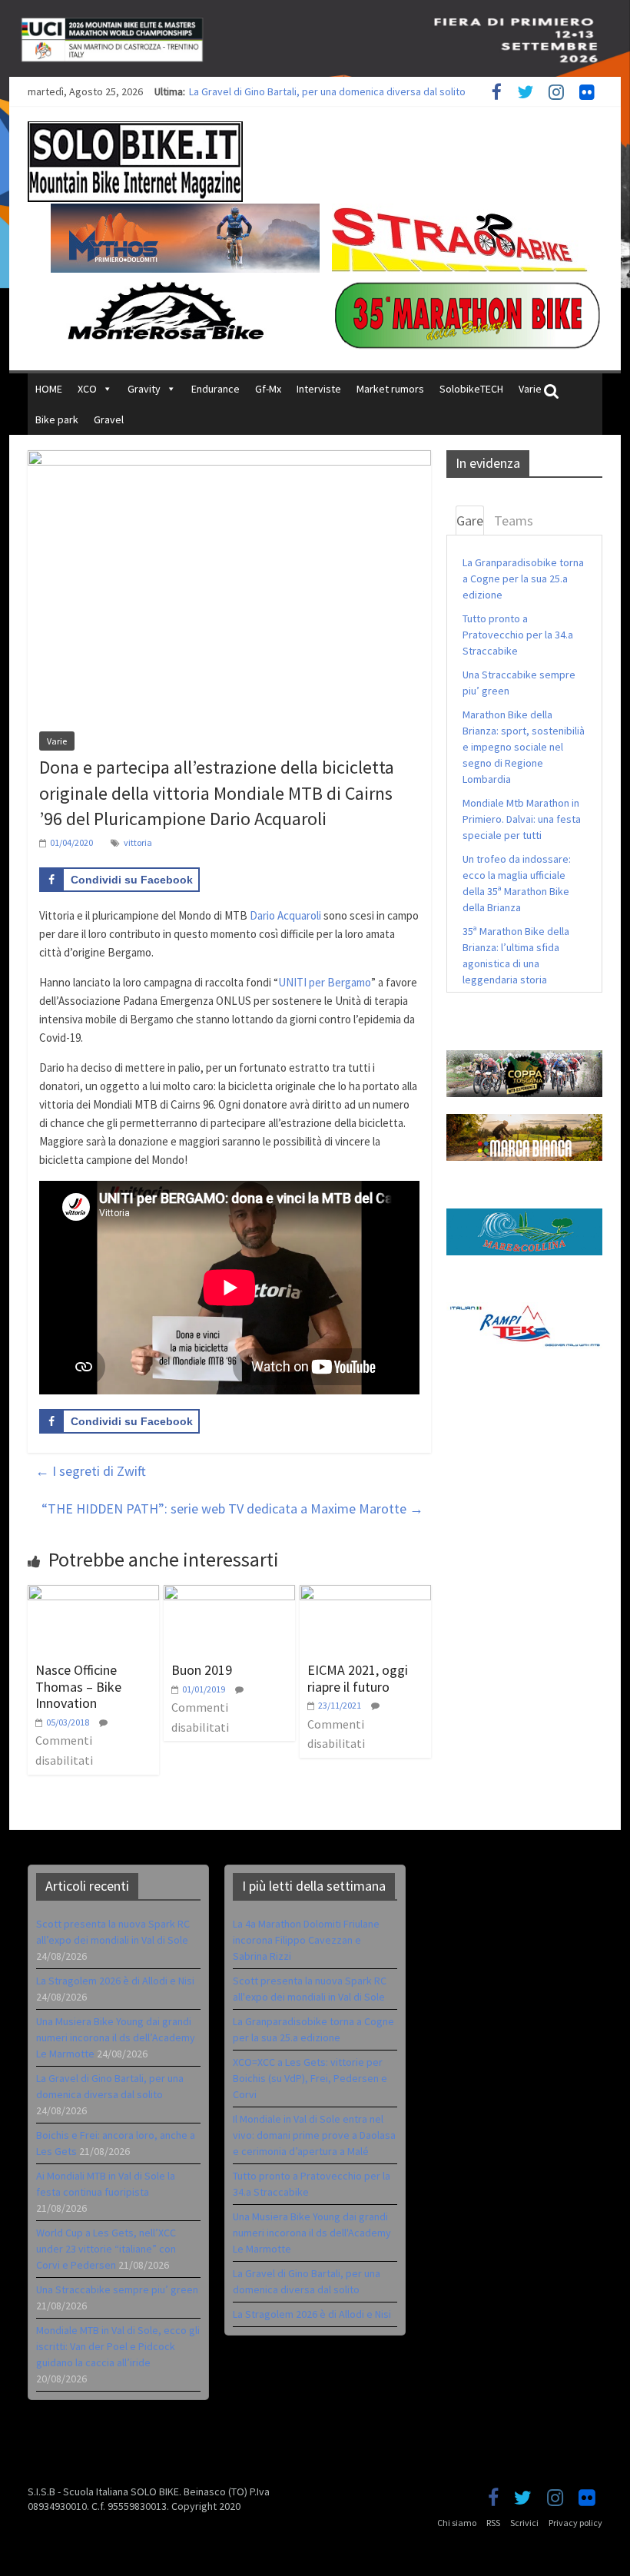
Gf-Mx (268, 389)
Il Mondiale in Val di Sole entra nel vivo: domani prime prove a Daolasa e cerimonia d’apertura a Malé (314, 2135)
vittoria (138, 842)
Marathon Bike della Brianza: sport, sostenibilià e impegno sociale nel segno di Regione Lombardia (524, 747)
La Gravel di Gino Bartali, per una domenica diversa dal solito (327, 91)
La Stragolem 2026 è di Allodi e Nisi (115, 1981)
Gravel (109, 419)
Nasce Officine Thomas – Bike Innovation (78, 1686)
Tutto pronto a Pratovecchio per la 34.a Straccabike (518, 635)
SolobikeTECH (471, 389)
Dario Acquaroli (285, 915)
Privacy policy (575, 2523)
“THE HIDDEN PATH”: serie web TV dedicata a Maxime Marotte (232, 1508)
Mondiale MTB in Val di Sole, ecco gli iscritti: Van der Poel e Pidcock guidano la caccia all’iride (118, 2346)
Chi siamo (457, 2523)
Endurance (216, 389)
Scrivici (524, 2523)
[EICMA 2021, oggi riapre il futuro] (365, 1594)
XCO (87, 389)
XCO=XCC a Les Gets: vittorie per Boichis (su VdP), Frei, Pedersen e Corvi (310, 2078)
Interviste (319, 389)
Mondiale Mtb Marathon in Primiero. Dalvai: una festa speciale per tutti (522, 819)
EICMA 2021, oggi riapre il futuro (358, 1678)
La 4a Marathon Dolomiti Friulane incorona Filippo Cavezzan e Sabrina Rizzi (306, 1940)
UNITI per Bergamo (325, 982)
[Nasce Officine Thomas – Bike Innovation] (93, 1594)
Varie (530, 389)
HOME (49, 389)
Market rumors (390, 389)
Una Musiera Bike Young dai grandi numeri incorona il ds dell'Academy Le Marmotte (312, 2233)
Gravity (144, 389)
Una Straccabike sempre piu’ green (117, 2289)
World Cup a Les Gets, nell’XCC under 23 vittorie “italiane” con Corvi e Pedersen (106, 2249)
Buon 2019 (202, 1670)
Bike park (57, 419)
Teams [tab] (514, 521)
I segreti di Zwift (91, 1471)
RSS (493, 2523)
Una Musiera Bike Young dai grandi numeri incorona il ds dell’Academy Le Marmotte (116, 2037)
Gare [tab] (470, 521)
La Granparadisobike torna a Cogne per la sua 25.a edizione (523, 579)
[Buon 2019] (229, 1594)
